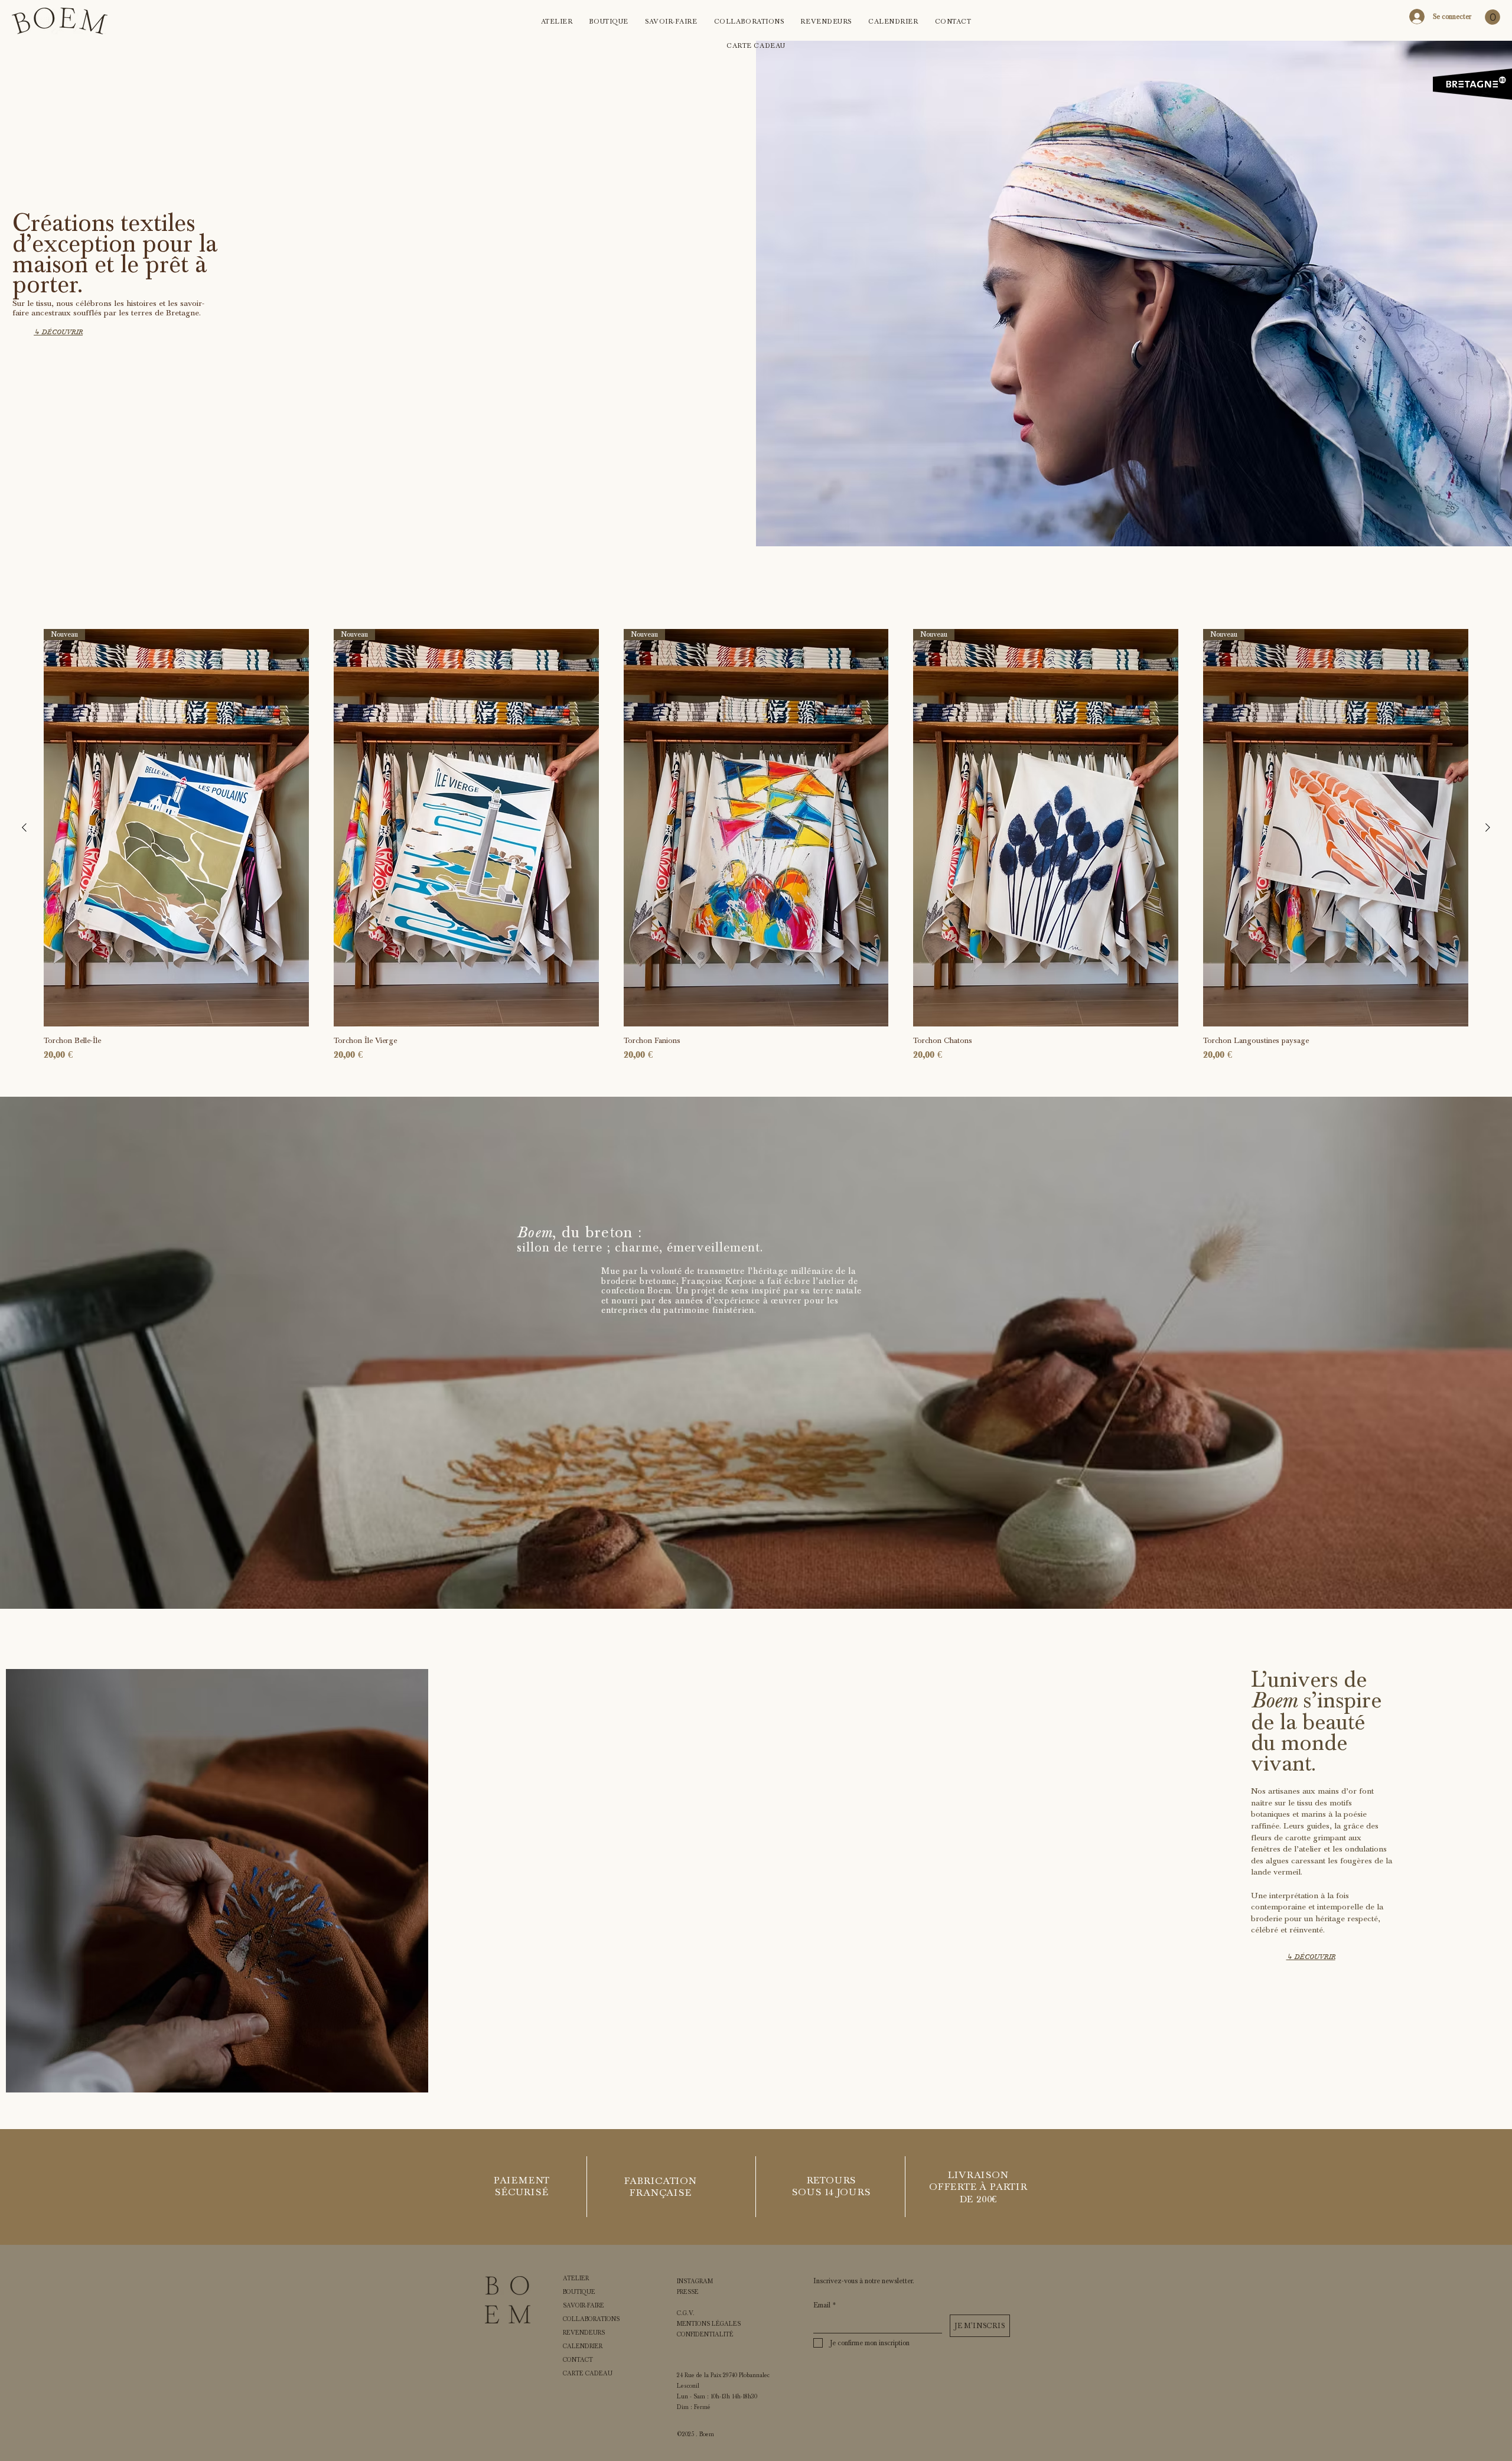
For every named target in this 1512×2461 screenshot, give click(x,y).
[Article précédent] (24, 827)
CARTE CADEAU (588, 2374)
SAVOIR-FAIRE (584, 2306)
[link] (1493, 17)
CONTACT (578, 2360)
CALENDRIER (583, 2346)
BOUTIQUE (579, 2292)
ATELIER (576, 2279)
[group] (756, 845)
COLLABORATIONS (591, 2319)
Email (825, 2305)
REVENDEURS (584, 2333)
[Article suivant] (1488, 827)
